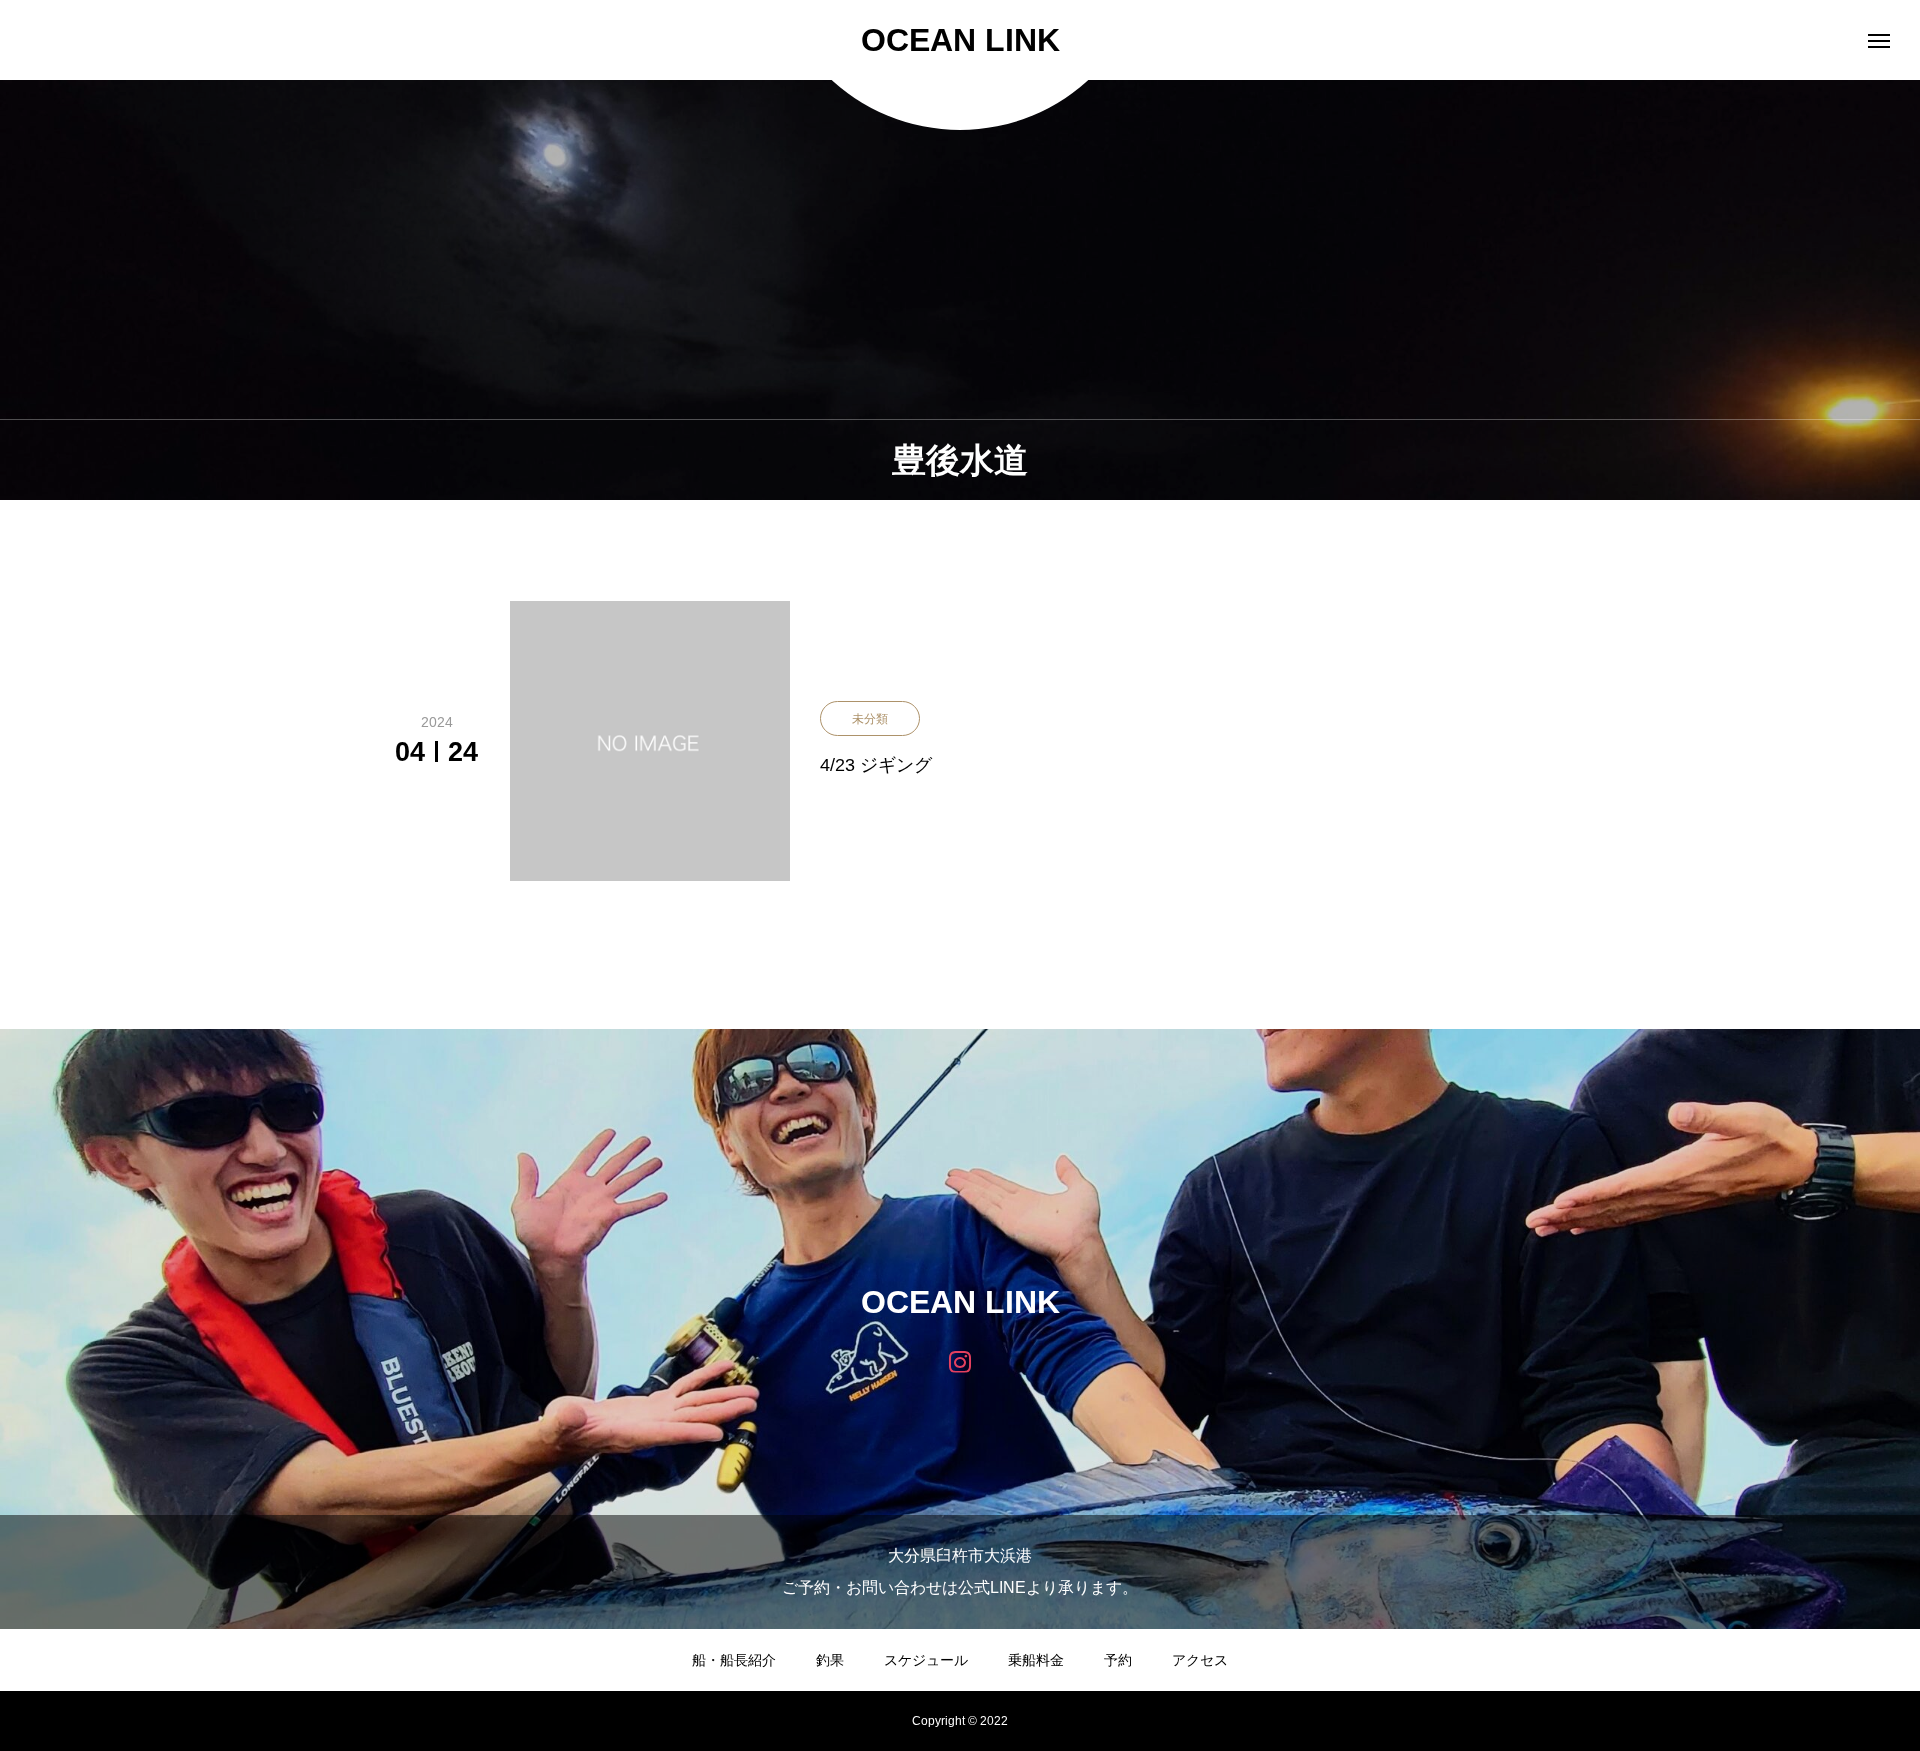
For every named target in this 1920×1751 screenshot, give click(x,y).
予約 (1118, 1660)
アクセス (1200, 1660)
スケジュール (926, 1660)
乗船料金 (1036, 1660)
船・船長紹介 (734, 1660)
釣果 (830, 1660)
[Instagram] (960, 1360)
